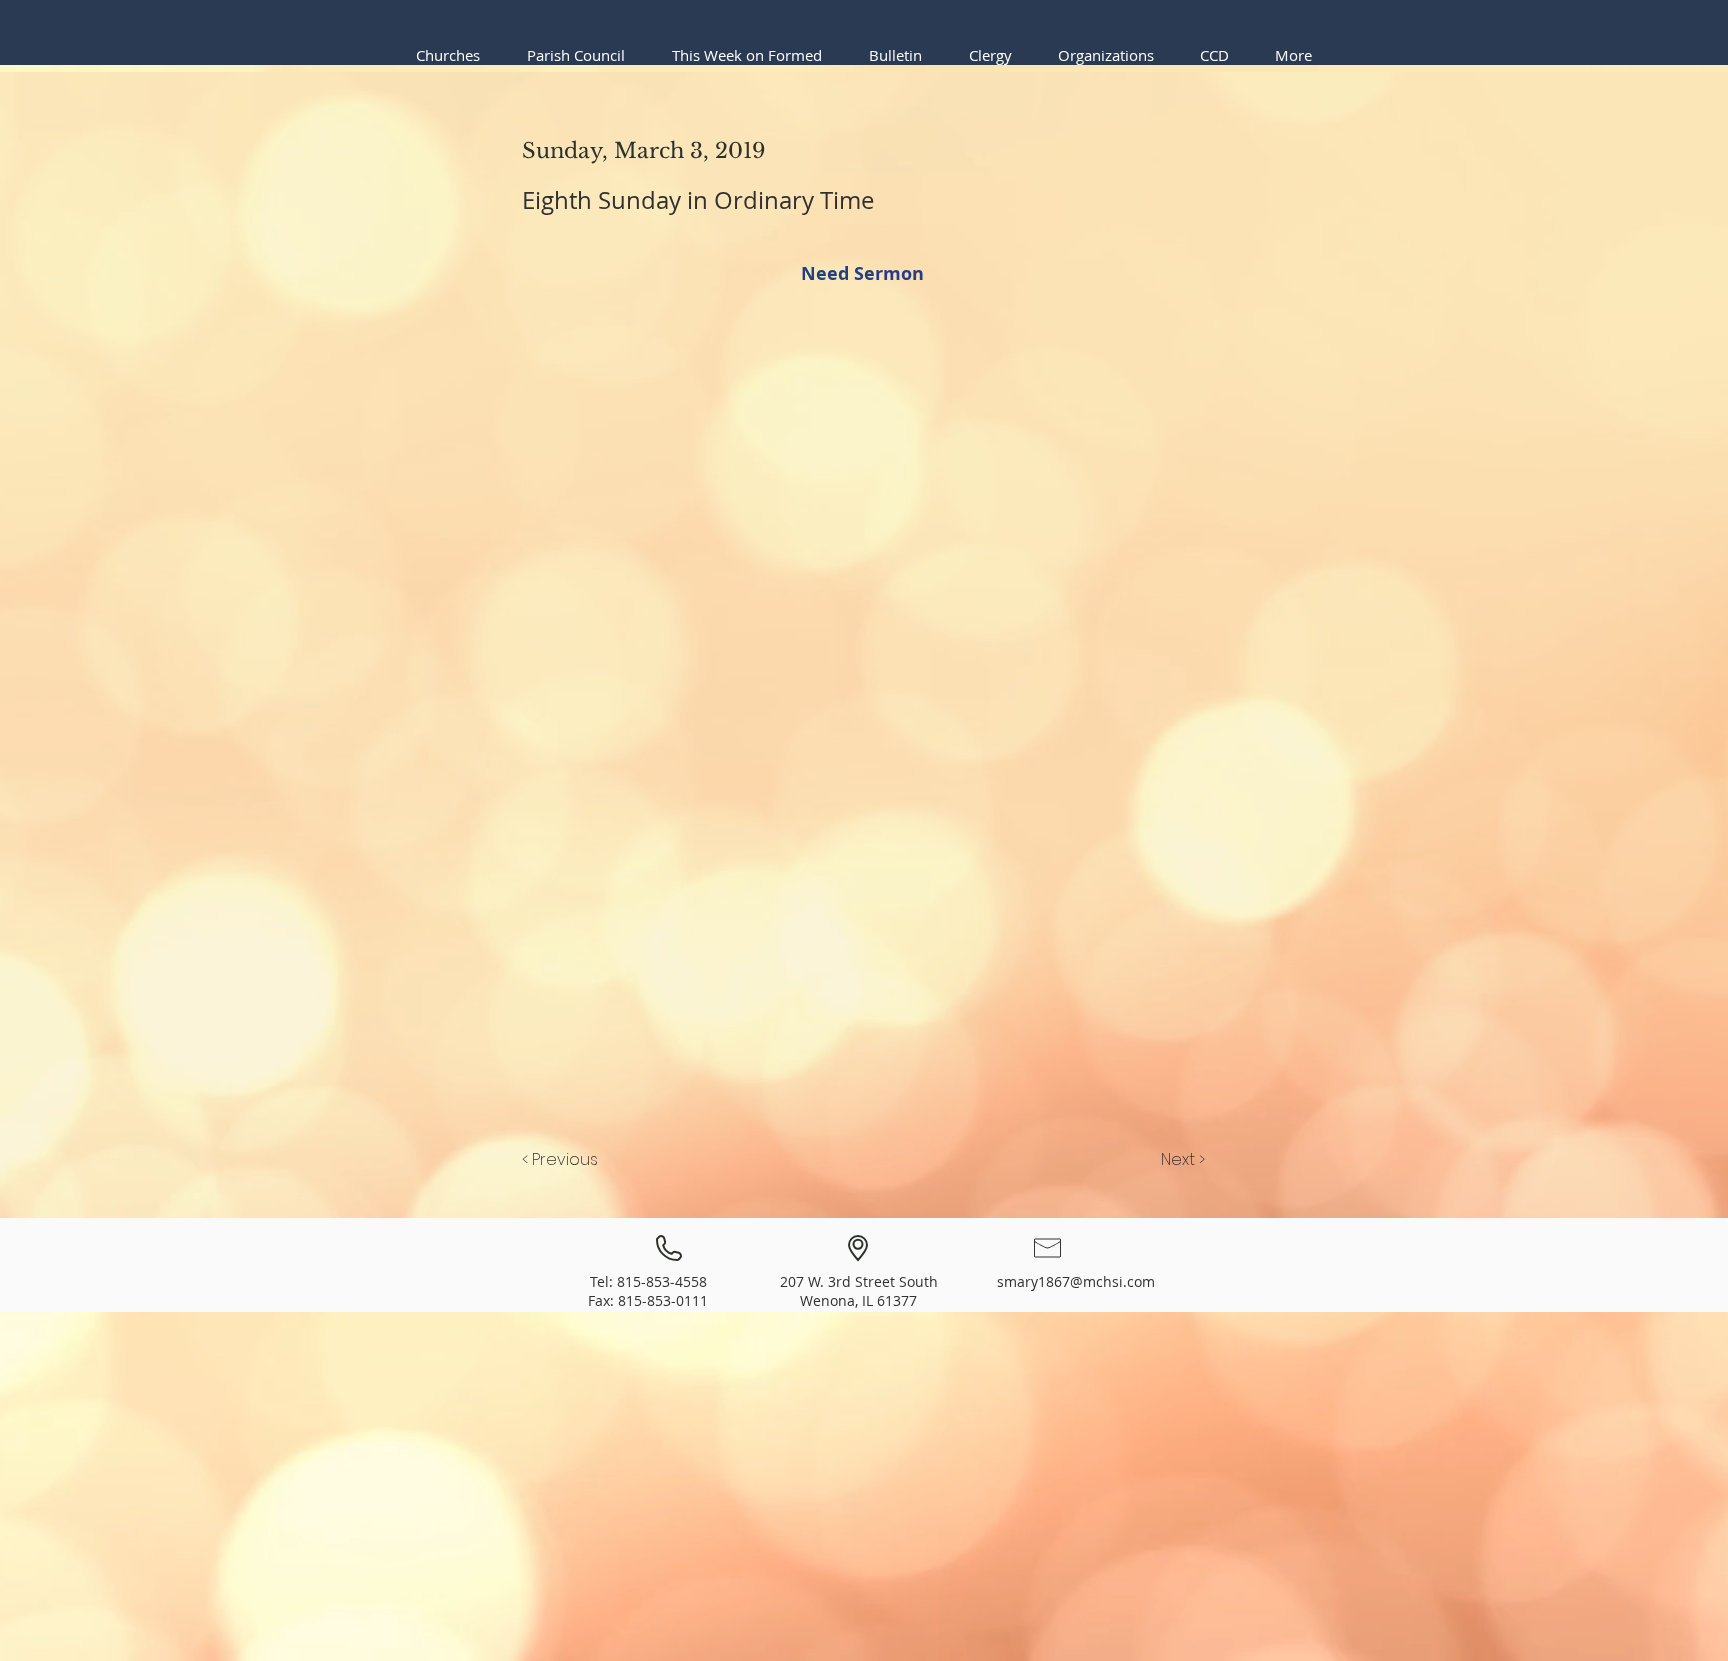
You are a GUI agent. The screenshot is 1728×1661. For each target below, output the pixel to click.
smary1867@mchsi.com (1076, 1281)
